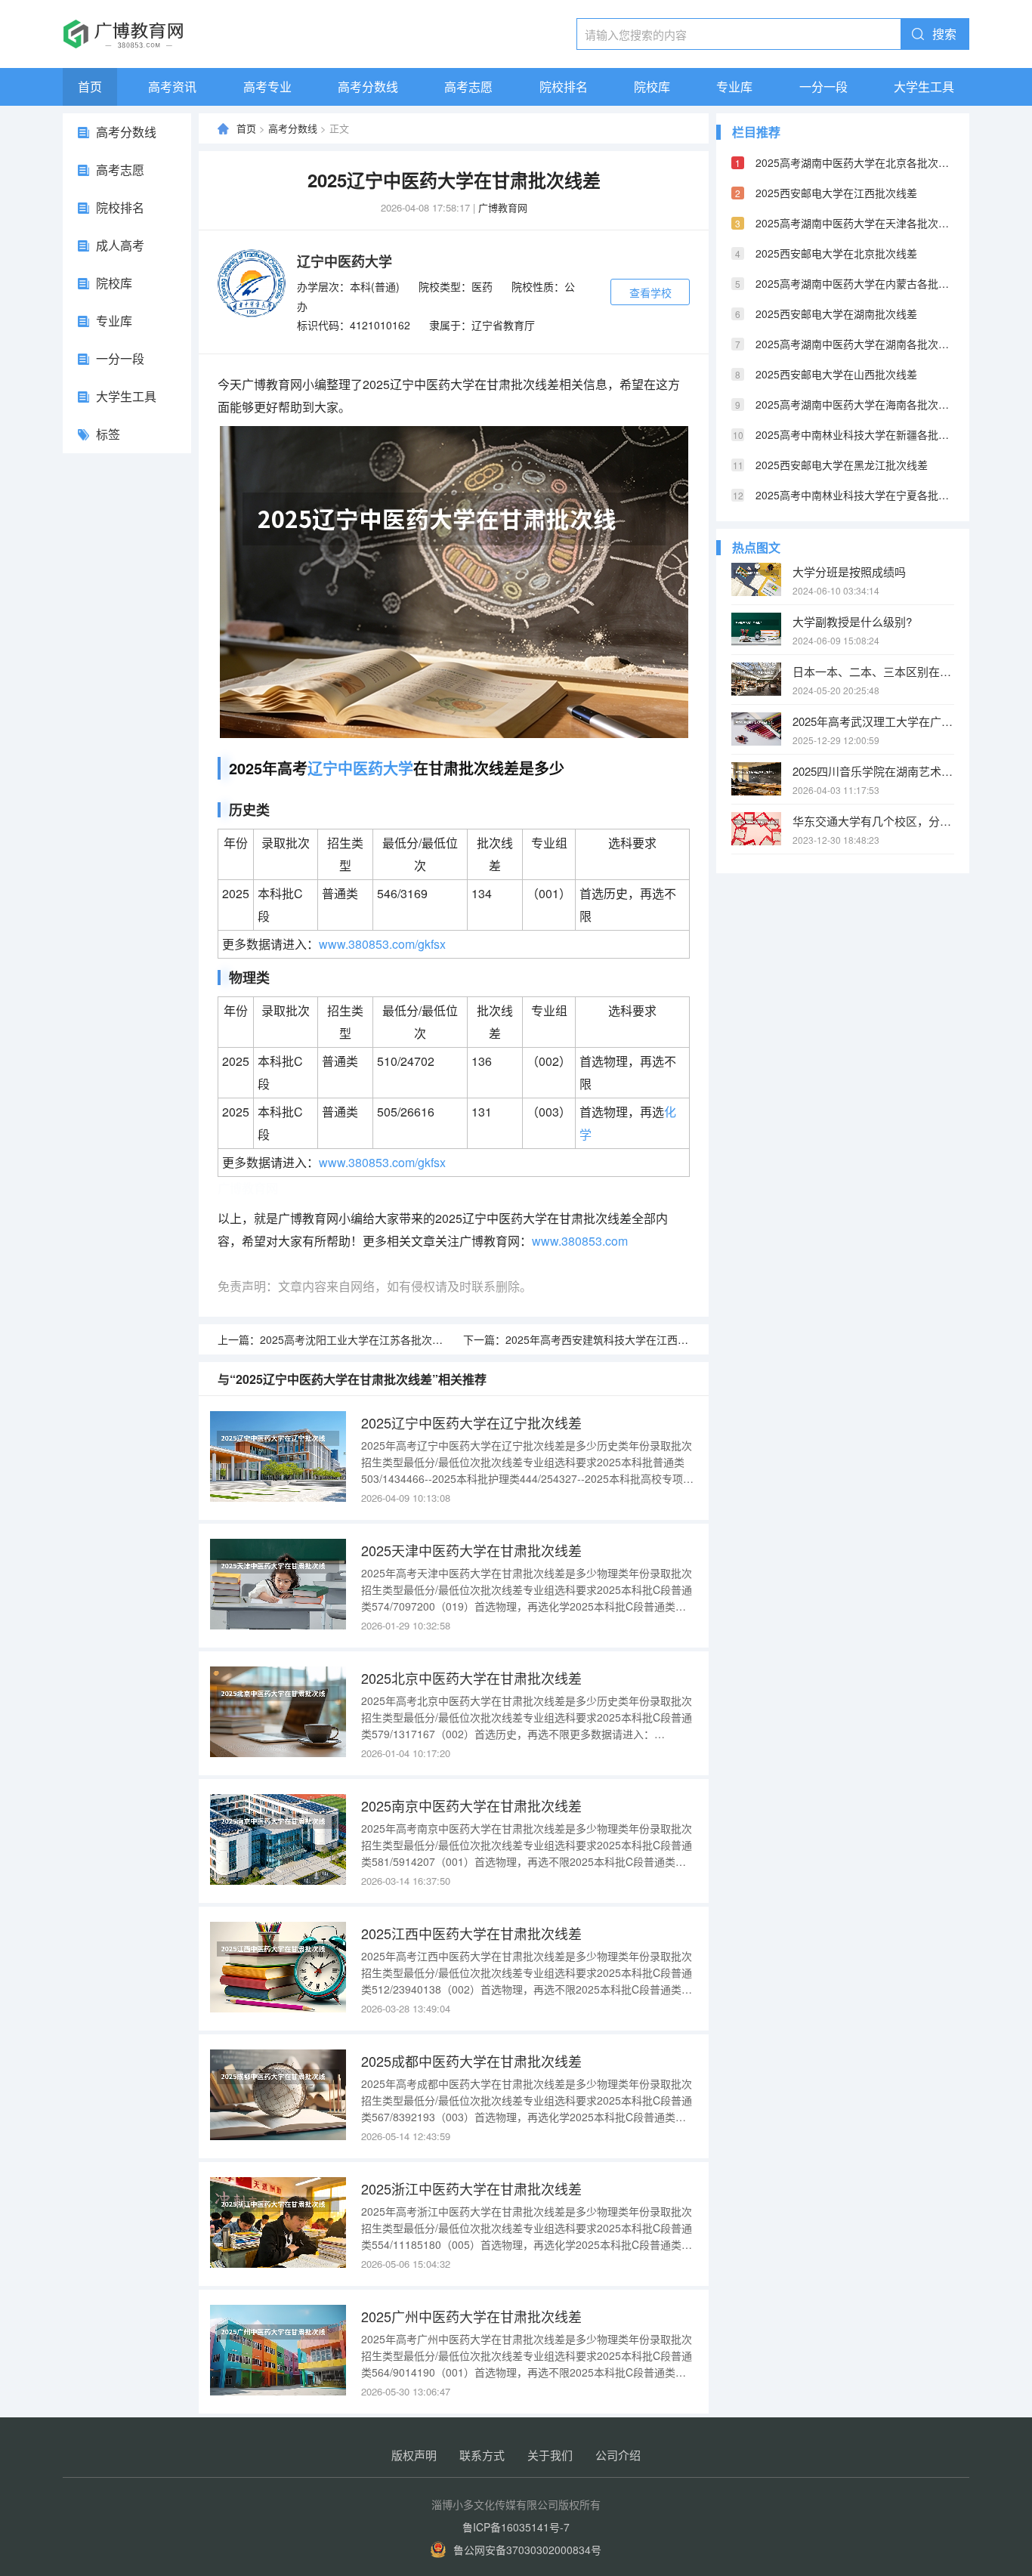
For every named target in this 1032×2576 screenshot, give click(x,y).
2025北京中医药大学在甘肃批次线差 (471, 1678)
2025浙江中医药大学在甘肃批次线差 (471, 2188)
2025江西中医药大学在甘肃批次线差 (471, 1933)
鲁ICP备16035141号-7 (516, 2527)
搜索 (944, 34)
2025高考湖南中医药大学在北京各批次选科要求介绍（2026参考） (855, 162)
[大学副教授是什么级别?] (756, 629)
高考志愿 (468, 86)
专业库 (734, 86)
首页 (90, 86)
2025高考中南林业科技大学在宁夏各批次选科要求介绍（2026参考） (855, 495)
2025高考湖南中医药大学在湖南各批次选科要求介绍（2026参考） (855, 344)
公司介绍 (618, 2455)
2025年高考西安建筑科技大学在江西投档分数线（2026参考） (651, 1339)
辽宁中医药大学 (345, 261)
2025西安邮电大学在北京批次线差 (836, 253)
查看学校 (650, 292)
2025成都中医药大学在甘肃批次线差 (471, 2061)
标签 (108, 434)
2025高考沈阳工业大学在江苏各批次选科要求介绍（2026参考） (411, 1339)
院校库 (652, 86)
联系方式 (482, 2455)
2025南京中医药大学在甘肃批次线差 (471, 1805)
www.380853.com (580, 1241)
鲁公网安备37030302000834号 (527, 2550)
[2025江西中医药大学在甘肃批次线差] (278, 1967)
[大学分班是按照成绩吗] (756, 579)
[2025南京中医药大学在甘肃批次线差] (278, 1839)
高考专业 (267, 86)
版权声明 (414, 2455)
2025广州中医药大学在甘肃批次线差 (471, 2316)
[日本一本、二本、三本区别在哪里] (756, 679)
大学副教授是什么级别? (852, 621)
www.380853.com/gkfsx (382, 944)
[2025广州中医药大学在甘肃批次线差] (278, 2350)
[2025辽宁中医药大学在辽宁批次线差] (278, 1456)
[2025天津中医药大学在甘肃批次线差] (278, 1584)
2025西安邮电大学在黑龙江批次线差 (842, 465)
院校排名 (564, 86)
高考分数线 (368, 86)
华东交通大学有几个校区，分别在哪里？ (873, 821)
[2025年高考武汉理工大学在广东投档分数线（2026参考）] (756, 729)
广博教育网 (503, 207)
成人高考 (120, 245)
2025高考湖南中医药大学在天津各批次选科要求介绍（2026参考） (855, 223)
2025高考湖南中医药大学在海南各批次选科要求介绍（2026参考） (855, 404)
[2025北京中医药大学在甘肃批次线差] (278, 1712)
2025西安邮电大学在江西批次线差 (836, 193)
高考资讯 (172, 86)
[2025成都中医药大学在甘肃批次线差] (278, 2095)
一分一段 (823, 86)
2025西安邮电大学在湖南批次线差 (836, 314)
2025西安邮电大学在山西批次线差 (836, 374)
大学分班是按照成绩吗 (849, 571)
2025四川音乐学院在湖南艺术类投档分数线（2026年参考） (873, 771)
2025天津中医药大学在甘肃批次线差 (471, 1550)
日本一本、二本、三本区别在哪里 (873, 671)
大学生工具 (924, 86)
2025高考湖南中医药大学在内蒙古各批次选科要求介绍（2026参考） (855, 283)
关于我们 (550, 2455)
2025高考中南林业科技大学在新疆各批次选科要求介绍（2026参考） (855, 434)
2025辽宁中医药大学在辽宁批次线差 (471, 1422)
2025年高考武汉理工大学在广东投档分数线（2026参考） (873, 721)
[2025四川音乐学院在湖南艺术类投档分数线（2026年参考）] (756, 779)
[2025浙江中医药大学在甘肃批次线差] (278, 2222)
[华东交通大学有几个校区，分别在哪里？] (756, 829)
